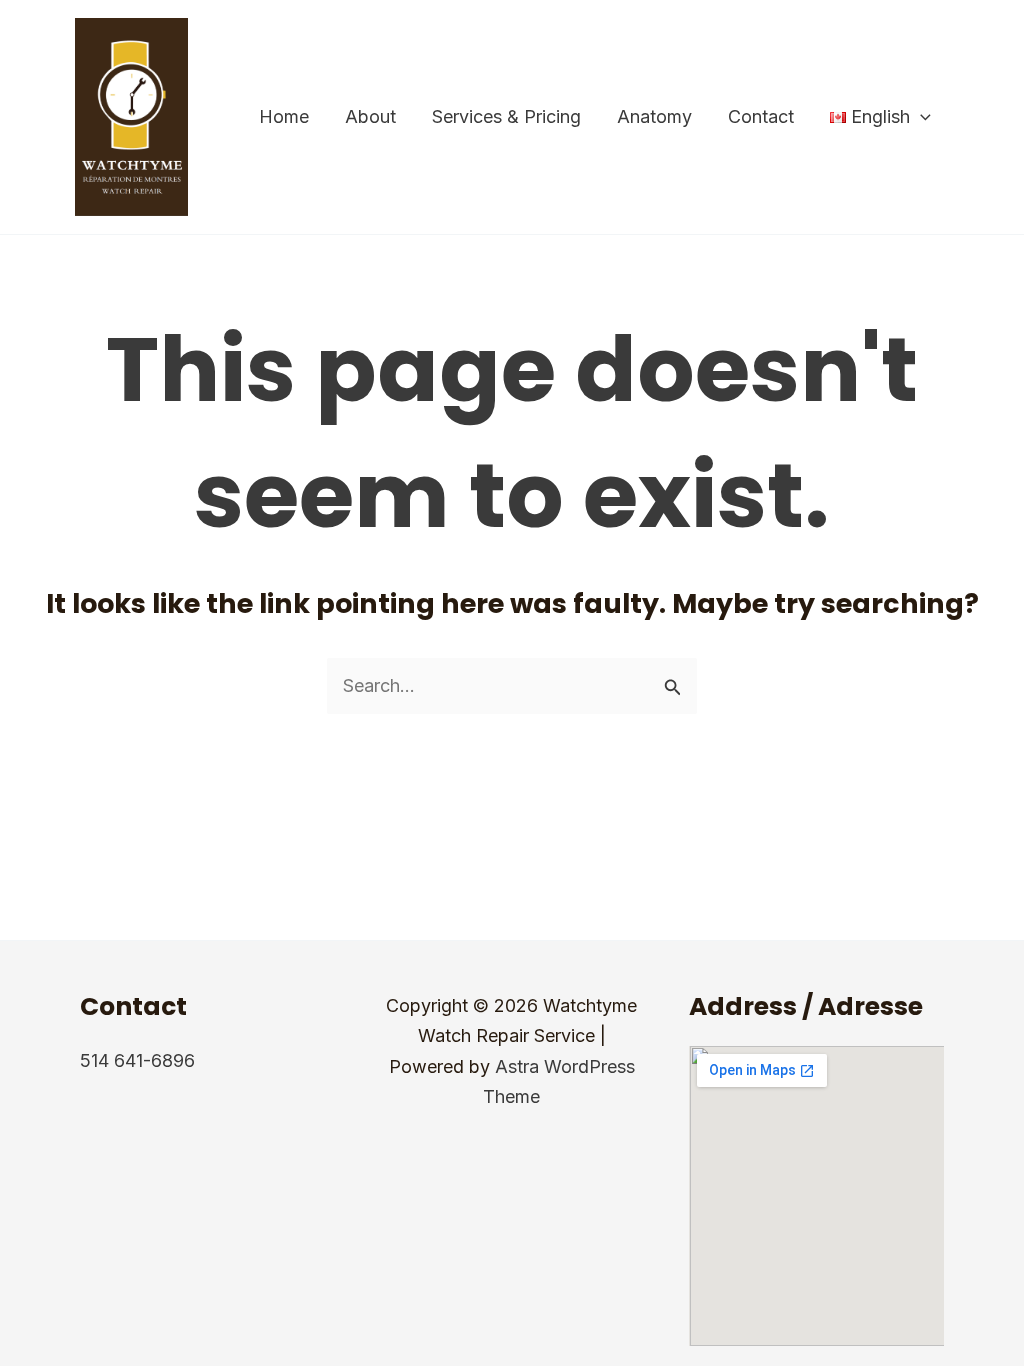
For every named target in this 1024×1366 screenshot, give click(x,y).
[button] (920, 117)
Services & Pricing (506, 116)
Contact (761, 116)
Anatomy (654, 116)
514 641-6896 (137, 1060)
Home (284, 116)
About (370, 116)
